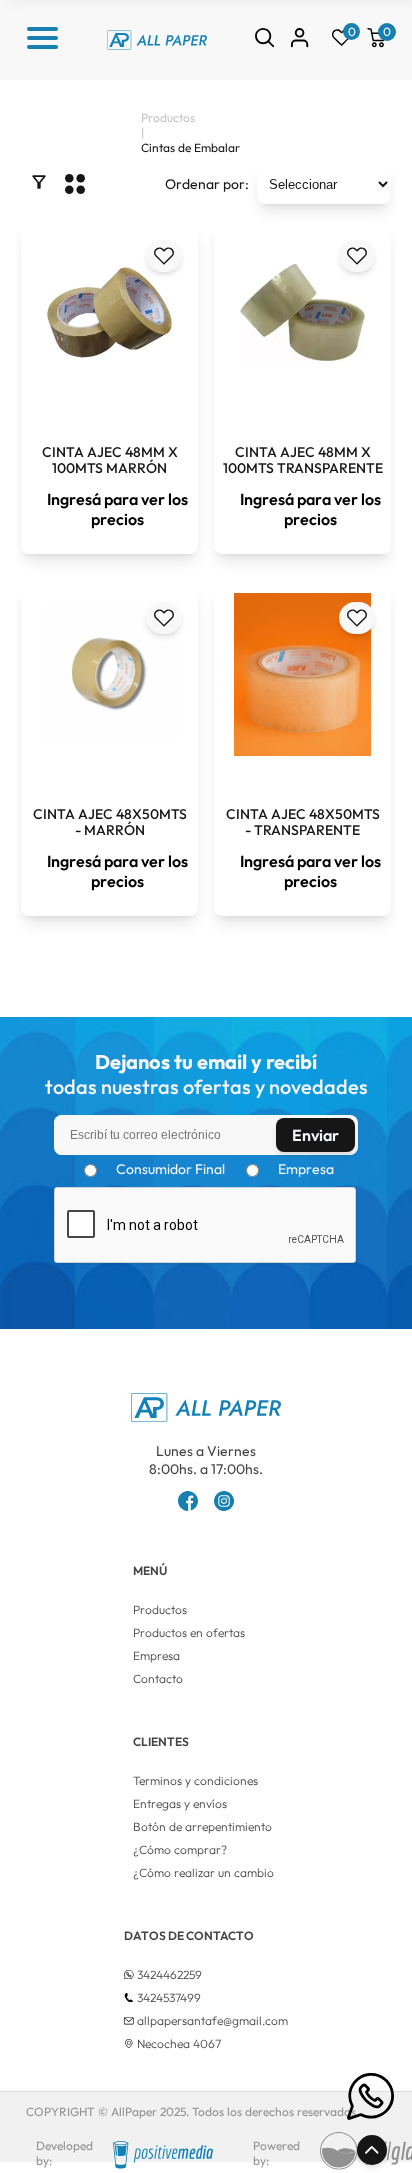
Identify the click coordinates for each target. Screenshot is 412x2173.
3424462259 (169, 1974)
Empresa (306, 1169)
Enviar (315, 1135)
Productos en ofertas (189, 1632)
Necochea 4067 (179, 2043)
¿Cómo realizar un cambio (203, 1872)
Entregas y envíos (180, 1803)
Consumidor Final (170, 1169)
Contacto (158, 1678)
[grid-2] (75, 184)
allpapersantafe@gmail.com (212, 2020)
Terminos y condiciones (195, 1780)
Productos (160, 1609)
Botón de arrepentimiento (202, 1826)
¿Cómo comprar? (180, 1849)
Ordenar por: (207, 184)
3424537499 (169, 1997)
